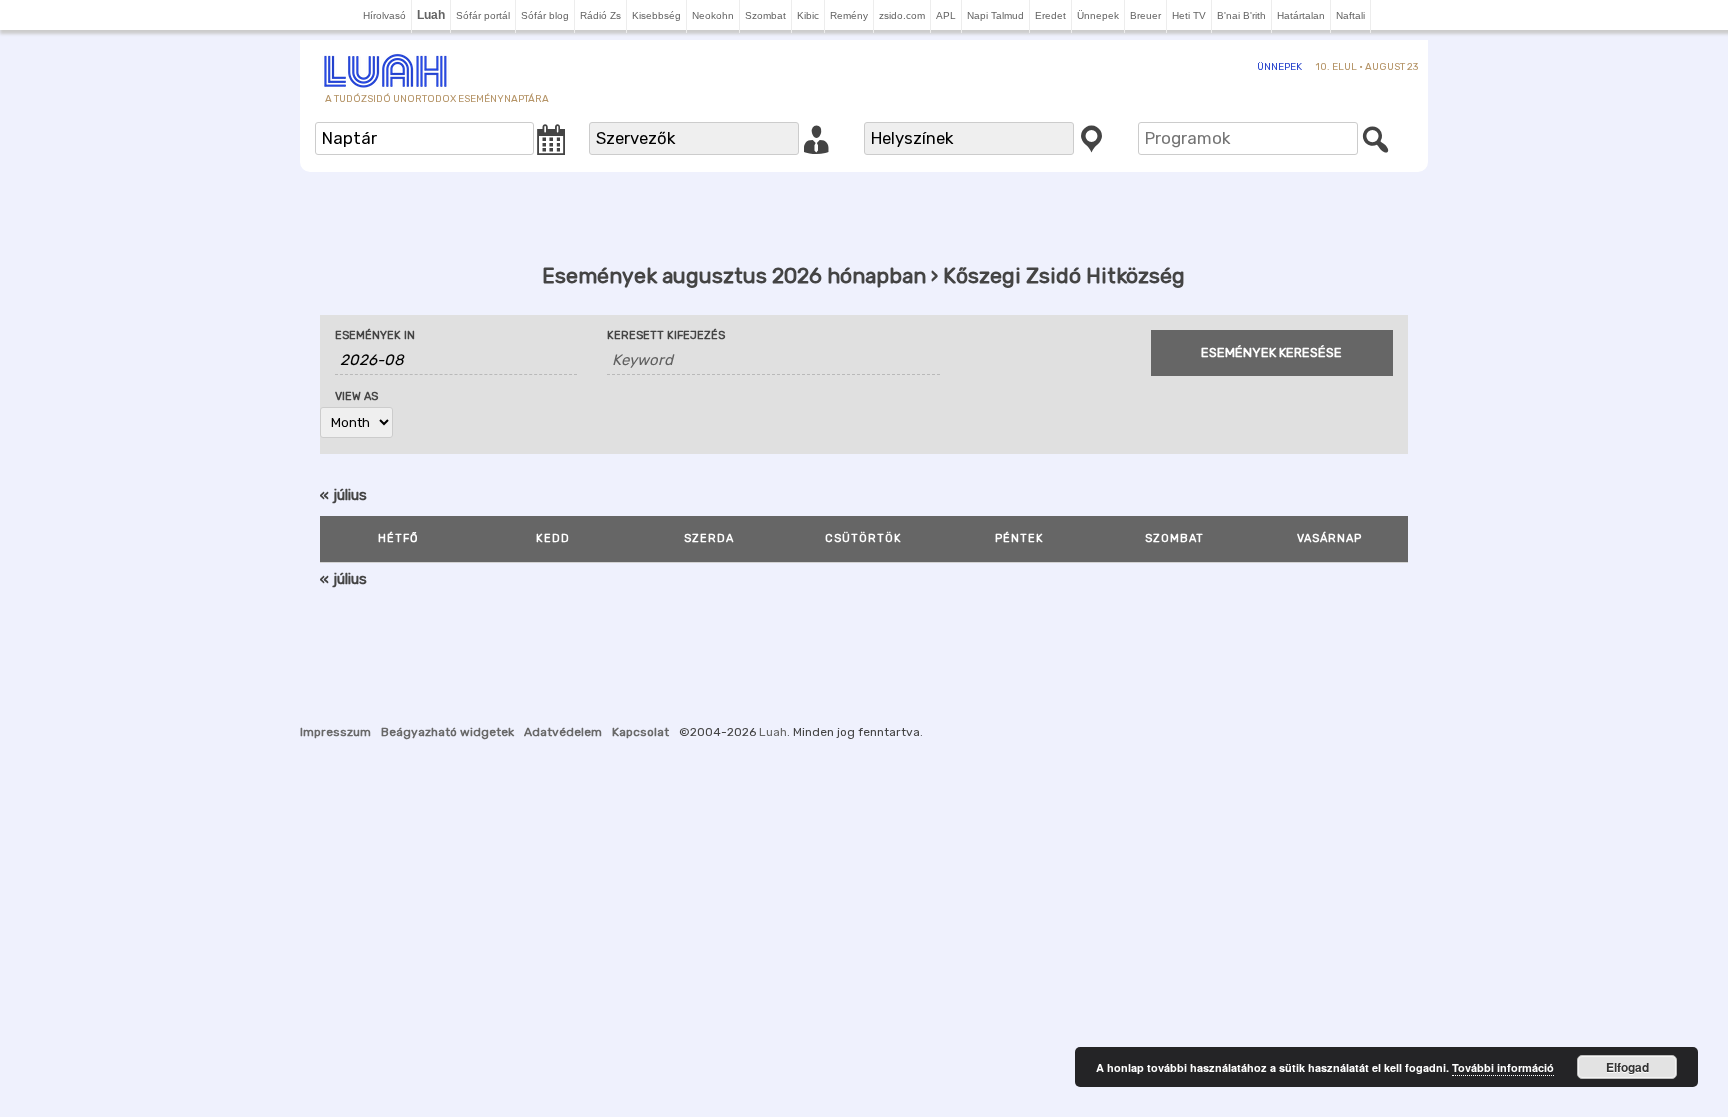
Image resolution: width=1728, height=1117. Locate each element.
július (343, 495)
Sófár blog (545, 15)
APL (946, 15)
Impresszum (335, 732)
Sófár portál (483, 15)
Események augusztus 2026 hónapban (734, 275)
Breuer (1145, 15)
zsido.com (902, 15)
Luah (773, 732)
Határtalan (1301, 15)
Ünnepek (1098, 15)
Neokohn (713, 15)
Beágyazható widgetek (447, 732)
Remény (849, 15)
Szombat (765, 15)
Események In (375, 335)
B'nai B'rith (1241, 15)
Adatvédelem (563, 732)
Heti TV (1189, 15)
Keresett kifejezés (666, 335)
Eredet (1050, 15)
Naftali (1350, 15)
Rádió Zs (600, 15)
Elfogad (1627, 1067)
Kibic (808, 15)
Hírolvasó (384, 15)
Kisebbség (656, 15)
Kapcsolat (640, 732)
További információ (1503, 1067)
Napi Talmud (995, 15)
